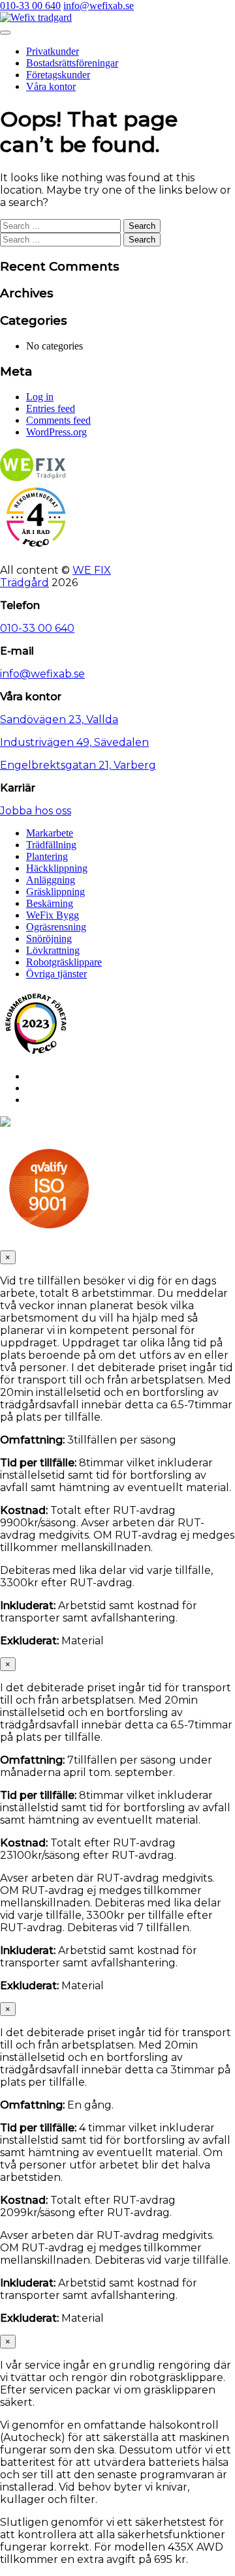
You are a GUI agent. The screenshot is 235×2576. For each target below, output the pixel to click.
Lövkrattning (53, 950)
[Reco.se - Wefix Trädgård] (36, 517)
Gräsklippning (55, 892)
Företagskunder (58, 75)
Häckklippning (57, 868)
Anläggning (51, 880)
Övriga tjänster (56, 974)
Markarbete (50, 833)
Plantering (47, 856)
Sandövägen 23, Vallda (59, 719)
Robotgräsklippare (64, 962)
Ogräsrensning (56, 927)
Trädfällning (51, 845)
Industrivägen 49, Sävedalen (74, 742)
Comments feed (58, 420)
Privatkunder (53, 51)
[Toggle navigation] (5, 33)
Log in (40, 397)
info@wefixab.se (99, 6)
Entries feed (51, 408)
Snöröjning (49, 939)
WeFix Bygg (53, 915)
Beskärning (50, 903)
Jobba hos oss (36, 811)
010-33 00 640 (30, 6)
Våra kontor (51, 86)
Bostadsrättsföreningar (72, 63)
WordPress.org (56, 432)
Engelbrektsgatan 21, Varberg (78, 765)
